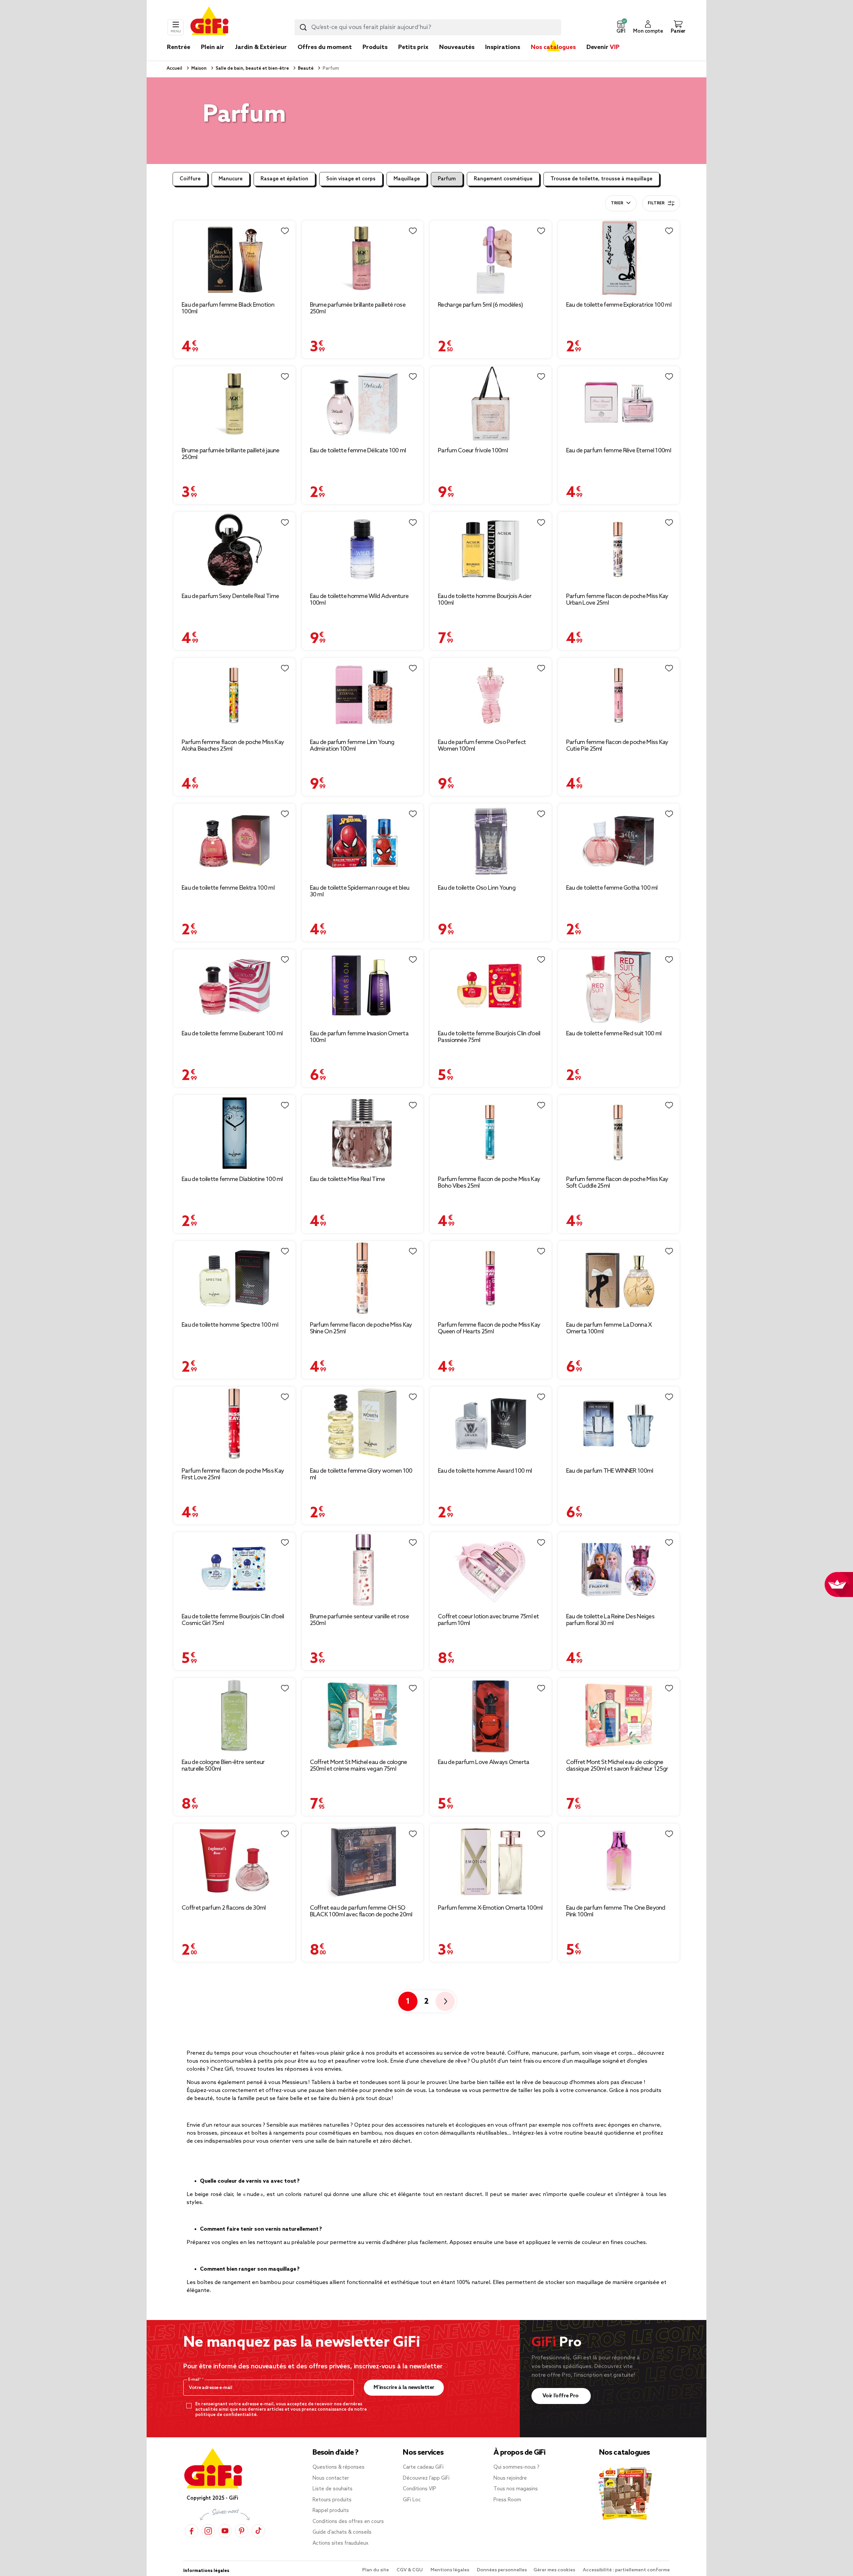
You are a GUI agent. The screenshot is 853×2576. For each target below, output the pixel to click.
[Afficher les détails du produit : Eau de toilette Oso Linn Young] (491, 841)
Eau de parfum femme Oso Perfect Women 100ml (482, 746)
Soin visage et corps (351, 179)
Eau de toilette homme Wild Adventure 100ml (359, 600)
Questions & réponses (339, 2467)
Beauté (305, 68)
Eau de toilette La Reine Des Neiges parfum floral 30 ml (610, 1620)
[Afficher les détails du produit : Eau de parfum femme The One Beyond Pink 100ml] (619, 1861)
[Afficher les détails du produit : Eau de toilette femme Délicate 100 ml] (363, 404)
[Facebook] (192, 2531)
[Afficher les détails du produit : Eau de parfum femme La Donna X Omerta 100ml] (619, 1278)
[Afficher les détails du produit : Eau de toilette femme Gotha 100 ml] (619, 841)
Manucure (231, 179)
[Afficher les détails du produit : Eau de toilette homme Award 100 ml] (491, 1424)
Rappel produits (331, 2511)
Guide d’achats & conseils (342, 2532)
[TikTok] (258, 2531)
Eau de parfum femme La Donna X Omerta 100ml (609, 1328)
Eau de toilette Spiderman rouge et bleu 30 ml (360, 891)
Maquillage (407, 179)
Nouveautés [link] (457, 47)
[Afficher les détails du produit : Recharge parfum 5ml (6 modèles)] (491, 258)
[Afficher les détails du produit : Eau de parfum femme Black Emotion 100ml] (234, 258)
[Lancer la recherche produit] (303, 27)
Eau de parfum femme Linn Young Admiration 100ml (352, 746)
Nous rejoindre (510, 2478)
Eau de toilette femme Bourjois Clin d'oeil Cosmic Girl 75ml (233, 1620)
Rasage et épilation (284, 179)
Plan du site (376, 2570)
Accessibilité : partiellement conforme (626, 2570)
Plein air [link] (213, 47)
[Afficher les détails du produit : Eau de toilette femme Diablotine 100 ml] (234, 1132)
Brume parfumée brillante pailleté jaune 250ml (231, 454)
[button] (621, 27)
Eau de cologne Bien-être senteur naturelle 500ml (223, 1766)
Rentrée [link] (179, 47)
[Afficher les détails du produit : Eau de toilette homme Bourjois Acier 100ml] (491, 549)
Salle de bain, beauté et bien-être (252, 68)
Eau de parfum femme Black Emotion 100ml (228, 308)
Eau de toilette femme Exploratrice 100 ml (619, 305)
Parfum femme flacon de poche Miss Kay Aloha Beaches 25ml (233, 746)
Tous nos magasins (516, 2489)
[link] (375, 57)
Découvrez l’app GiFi (426, 2478)
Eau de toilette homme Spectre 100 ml (230, 1325)
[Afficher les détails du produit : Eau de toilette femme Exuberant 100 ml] (234, 987)
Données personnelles (502, 2570)
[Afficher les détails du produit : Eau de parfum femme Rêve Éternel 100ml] (619, 404)
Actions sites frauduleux (341, 2543)
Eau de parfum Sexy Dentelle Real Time (230, 596)
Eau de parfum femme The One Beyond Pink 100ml (616, 1911)
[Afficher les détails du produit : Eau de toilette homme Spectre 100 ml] (234, 1278)
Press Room (507, 2500)
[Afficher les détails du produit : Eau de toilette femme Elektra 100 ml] (234, 841)
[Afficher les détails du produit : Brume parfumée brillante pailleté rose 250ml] (363, 258)
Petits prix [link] (413, 47)
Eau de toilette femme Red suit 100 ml (614, 1034)
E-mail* (195, 2380)
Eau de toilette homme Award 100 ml (485, 1471)
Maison (198, 68)
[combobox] (428, 27)
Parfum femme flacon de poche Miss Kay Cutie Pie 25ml (617, 746)
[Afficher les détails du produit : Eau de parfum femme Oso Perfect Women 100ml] (491, 695)
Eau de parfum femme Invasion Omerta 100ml (359, 1037)
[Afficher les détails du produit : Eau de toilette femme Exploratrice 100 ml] (619, 258)
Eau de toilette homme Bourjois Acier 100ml (485, 600)
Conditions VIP (420, 2489)
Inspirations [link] (503, 47)
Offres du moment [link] (325, 47)
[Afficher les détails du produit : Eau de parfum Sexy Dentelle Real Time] (234, 549)
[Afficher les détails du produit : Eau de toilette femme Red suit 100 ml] (619, 987)
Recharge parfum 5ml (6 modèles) (480, 305)
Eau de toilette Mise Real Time (348, 1179)
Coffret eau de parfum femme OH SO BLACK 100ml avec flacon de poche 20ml (361, 1911)
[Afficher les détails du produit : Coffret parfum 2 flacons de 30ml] (234, 1861)
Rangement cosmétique (503, 179)
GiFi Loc (412, 2500)
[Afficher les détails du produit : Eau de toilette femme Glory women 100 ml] (363, 1424)
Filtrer (656, 203)
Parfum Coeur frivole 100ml (473, 451)
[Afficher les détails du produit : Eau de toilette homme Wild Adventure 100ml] (363, 549)
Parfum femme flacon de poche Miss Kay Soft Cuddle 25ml (617, 1183)
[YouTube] (225, 2531)
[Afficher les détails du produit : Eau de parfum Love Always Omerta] (491, 1715)
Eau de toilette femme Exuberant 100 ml (232, 1034)
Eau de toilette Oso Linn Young (477, 888)
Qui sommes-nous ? (516, 2467)
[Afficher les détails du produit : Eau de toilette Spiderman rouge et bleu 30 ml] (363, 841)
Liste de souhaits (333, 2489)
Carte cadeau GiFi (423, 2467)
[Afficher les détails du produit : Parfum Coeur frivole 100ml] (491, 404)
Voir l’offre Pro (561, 2396)
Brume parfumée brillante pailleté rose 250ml (358, 308)
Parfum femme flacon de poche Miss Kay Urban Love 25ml (617, 600)
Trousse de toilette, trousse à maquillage (601, 179)
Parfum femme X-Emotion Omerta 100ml (490, 1908)
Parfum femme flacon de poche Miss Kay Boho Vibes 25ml (489, 1183)
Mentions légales (450, 2570)
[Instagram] (208, 2531)
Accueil (174, 68)
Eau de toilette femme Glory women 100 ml (361, 1474)
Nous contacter (331, 2478)
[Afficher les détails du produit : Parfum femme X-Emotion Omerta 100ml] (491, 1861)
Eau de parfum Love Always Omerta (484, 1762)
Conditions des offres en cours (348, 2522)
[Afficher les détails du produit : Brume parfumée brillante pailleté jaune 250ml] (234, 404)
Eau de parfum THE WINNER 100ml (610, 1471)
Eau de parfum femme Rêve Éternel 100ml (619, 451)
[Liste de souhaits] (285, 231)
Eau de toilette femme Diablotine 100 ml (232, 1179)
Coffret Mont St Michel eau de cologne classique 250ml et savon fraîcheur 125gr (617, 1766)
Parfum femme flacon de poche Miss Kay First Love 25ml (233, 1474)
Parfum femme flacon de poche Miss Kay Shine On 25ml (361, 1328)
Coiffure (190, 179)
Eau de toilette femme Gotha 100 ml (612, 888)
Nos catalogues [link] (553, 47)
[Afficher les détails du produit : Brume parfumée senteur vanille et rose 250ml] (363, 1570)
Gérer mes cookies (555, 2570)
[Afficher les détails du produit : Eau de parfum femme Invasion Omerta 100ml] (363, 987)
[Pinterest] (242, 2531)
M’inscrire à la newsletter (404, 2387)
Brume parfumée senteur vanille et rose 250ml (359, 1620)
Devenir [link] (603, 47)
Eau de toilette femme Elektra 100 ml (228, 888)
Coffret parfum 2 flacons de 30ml (224, 1908)
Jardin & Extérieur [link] (261, 47)
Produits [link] (375, 47)
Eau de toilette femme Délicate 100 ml (358, 451)
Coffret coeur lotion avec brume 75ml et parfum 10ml (488, 1620)
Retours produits (332, 2500)
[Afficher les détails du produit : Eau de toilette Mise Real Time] (363, 1132)
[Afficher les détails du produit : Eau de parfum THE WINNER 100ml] (619, 1424)
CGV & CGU (410, 2570)
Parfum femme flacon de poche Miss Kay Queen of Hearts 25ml (489, 1328)
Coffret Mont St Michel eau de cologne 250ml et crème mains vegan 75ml (359, 1766)
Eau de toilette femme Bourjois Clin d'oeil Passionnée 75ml (489, 1037)
